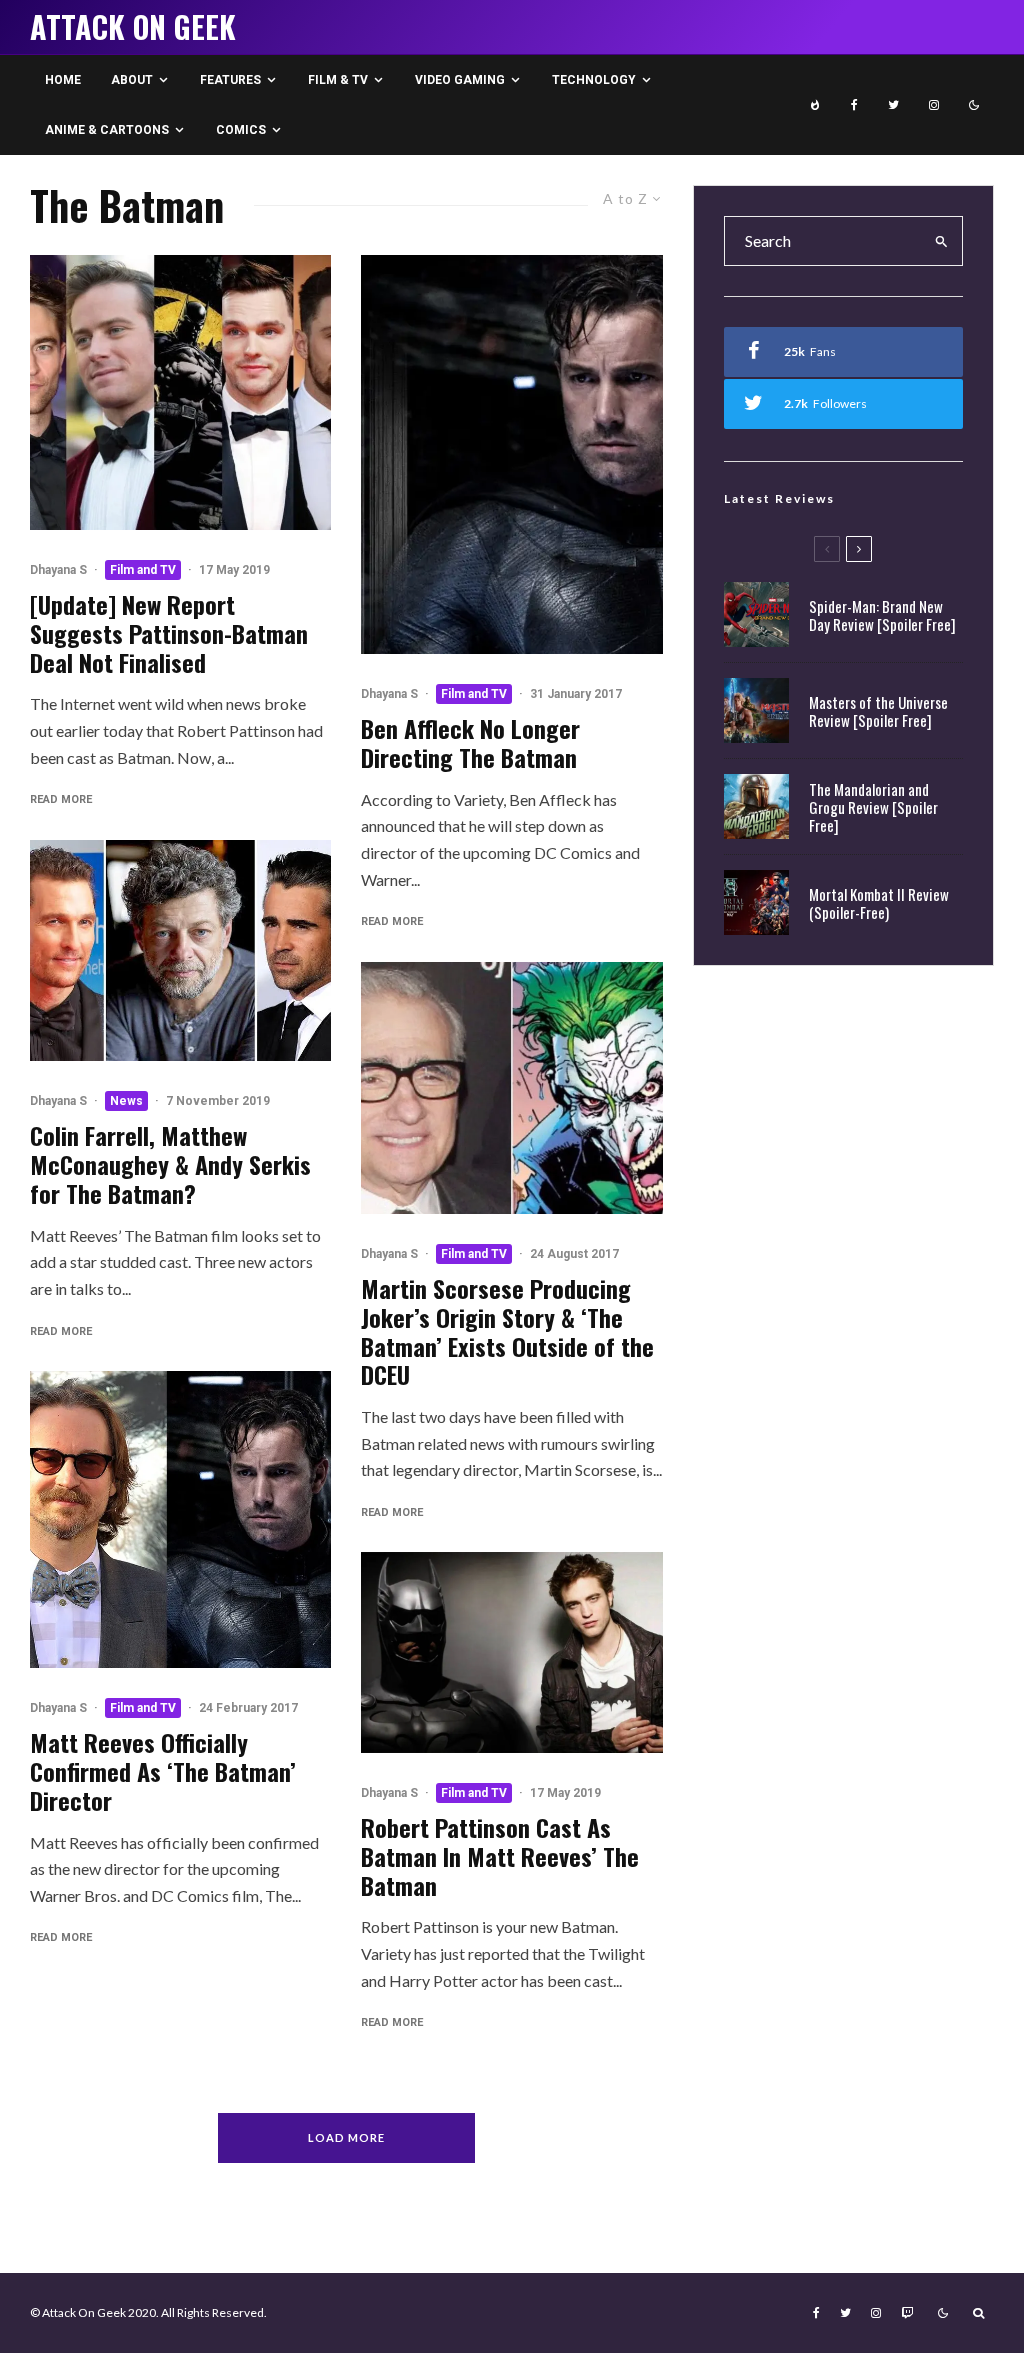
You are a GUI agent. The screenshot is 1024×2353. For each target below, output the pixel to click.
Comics (241, 130)
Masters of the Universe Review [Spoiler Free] (878, 711)
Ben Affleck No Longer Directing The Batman (470, 743)
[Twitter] (893, 105)
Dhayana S (58, 570)
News (126, 1101)
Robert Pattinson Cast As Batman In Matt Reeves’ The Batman (500, 1856)
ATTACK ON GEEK (133, 27)
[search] (941, 241)
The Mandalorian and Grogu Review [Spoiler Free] (873, 807)
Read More (61, 799)
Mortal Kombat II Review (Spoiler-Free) (879, 903)
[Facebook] (854, 105)
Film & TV (338, 80)
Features (230, 80)
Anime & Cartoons (107, 130)
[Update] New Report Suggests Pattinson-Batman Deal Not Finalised (169, 633)
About (132, 80)
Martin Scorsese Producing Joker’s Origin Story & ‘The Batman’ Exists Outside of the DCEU (507, 1331)
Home (63, 80)
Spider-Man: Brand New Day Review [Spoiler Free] (882, 615)
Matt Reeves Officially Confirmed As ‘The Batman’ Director (163, 1771)
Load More (346, 2137)
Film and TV (143, 570)
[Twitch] (907, 2313)
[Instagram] (934, 105)
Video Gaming (460, 80)
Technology (594, 80)
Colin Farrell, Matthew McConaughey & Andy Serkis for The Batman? (170, 1164)
